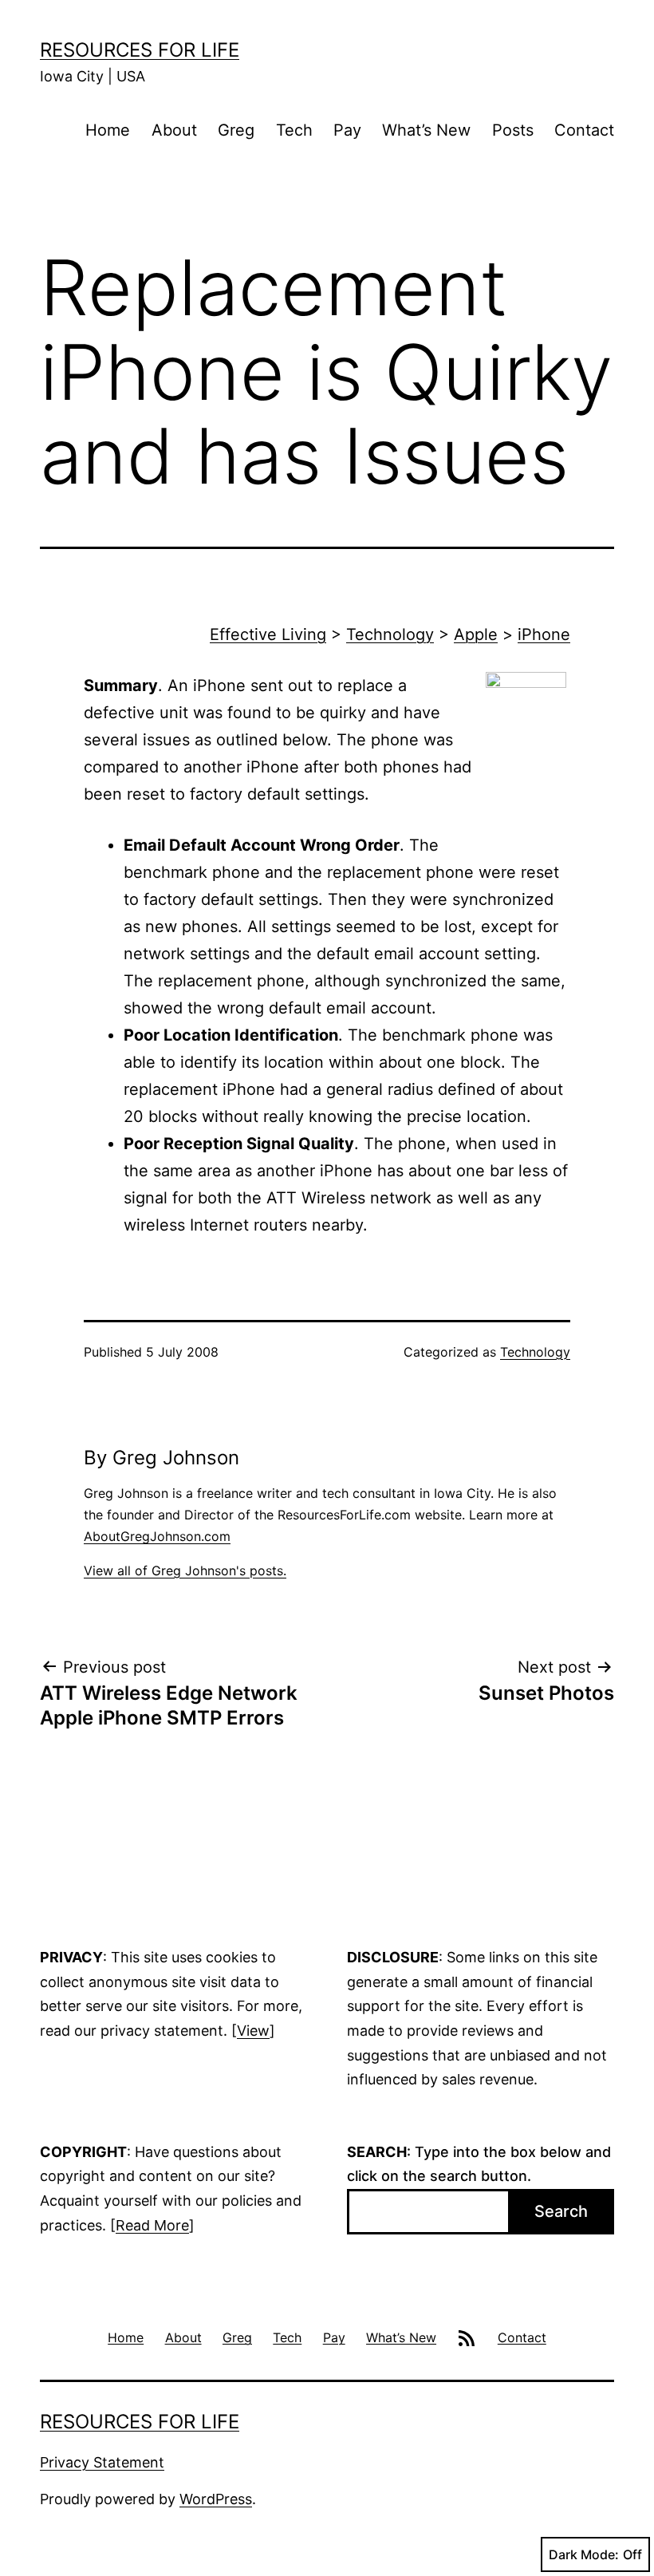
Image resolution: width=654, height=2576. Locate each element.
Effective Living (268, 634)
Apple (476, 634)
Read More (152, 2225)
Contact (584, 130)
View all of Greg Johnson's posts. (185, 1570)
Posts (513, 130)
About (174, 130)
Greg (236, 130)
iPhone (544, 634)
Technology (390, 634)
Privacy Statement (102, 2462)
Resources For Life (140, 50)
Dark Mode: (584, 2554)
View (253, 2031)
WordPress (216, 2499)
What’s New (426, 130)
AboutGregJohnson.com (157, 1536)
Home (108, 130)
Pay (347, 130)
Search (561, 2211)
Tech (294, 130)
